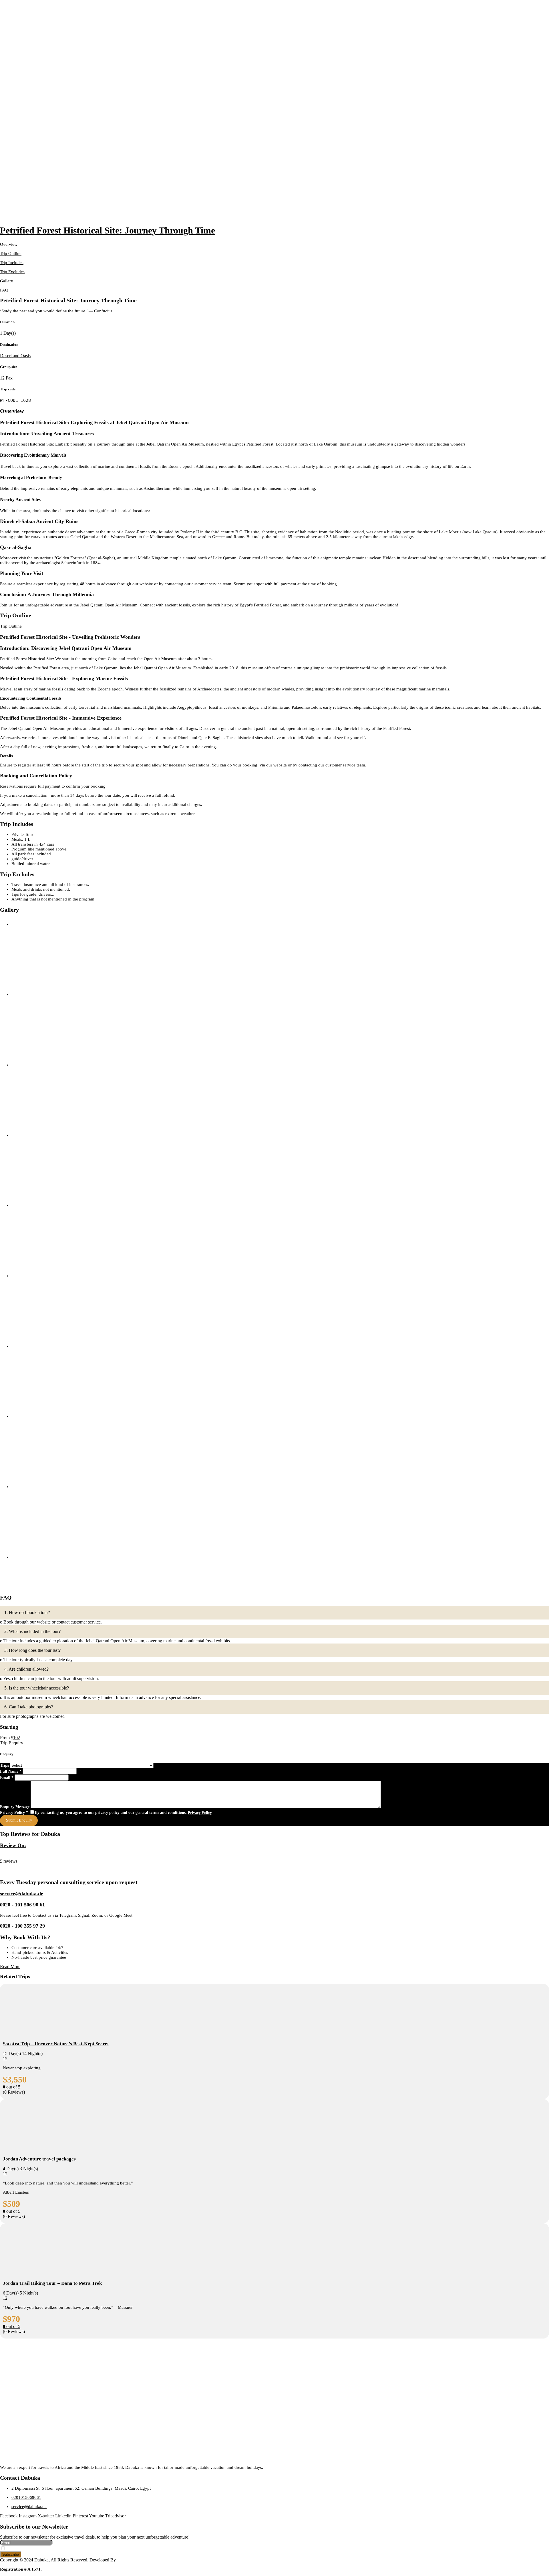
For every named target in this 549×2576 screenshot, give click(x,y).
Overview (9, 244)
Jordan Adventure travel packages (39, 2159)
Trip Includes (12, 263)
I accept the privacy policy (28, 2549)
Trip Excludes (12, 272)
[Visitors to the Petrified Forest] (54, 1341)
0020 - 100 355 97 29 (22, 1926)
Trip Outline (11, 253)
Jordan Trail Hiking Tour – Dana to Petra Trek (52, 2283)
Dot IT (123, 2560)
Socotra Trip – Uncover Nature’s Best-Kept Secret (56, 2044)
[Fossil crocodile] (54, 1130)
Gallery (7, 281)
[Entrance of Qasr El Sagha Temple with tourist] (54, 1482)
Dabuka (7, 1856)
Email (7, 1778)
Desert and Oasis (15, 356)
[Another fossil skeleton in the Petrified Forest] (54, 1271)
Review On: (13, 1845)
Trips (5, 1765)
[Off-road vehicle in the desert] (54, 1411)
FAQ (4, 290)
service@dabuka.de (22, 1894)
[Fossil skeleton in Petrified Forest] (54, 1060)
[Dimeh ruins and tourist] (54, 1552)
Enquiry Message (15, 1807)
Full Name (11, 1771)
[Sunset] (54, 990)
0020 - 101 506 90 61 (22, 1905)
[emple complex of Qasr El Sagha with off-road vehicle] (54, 1201)
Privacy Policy (14, 1813)
